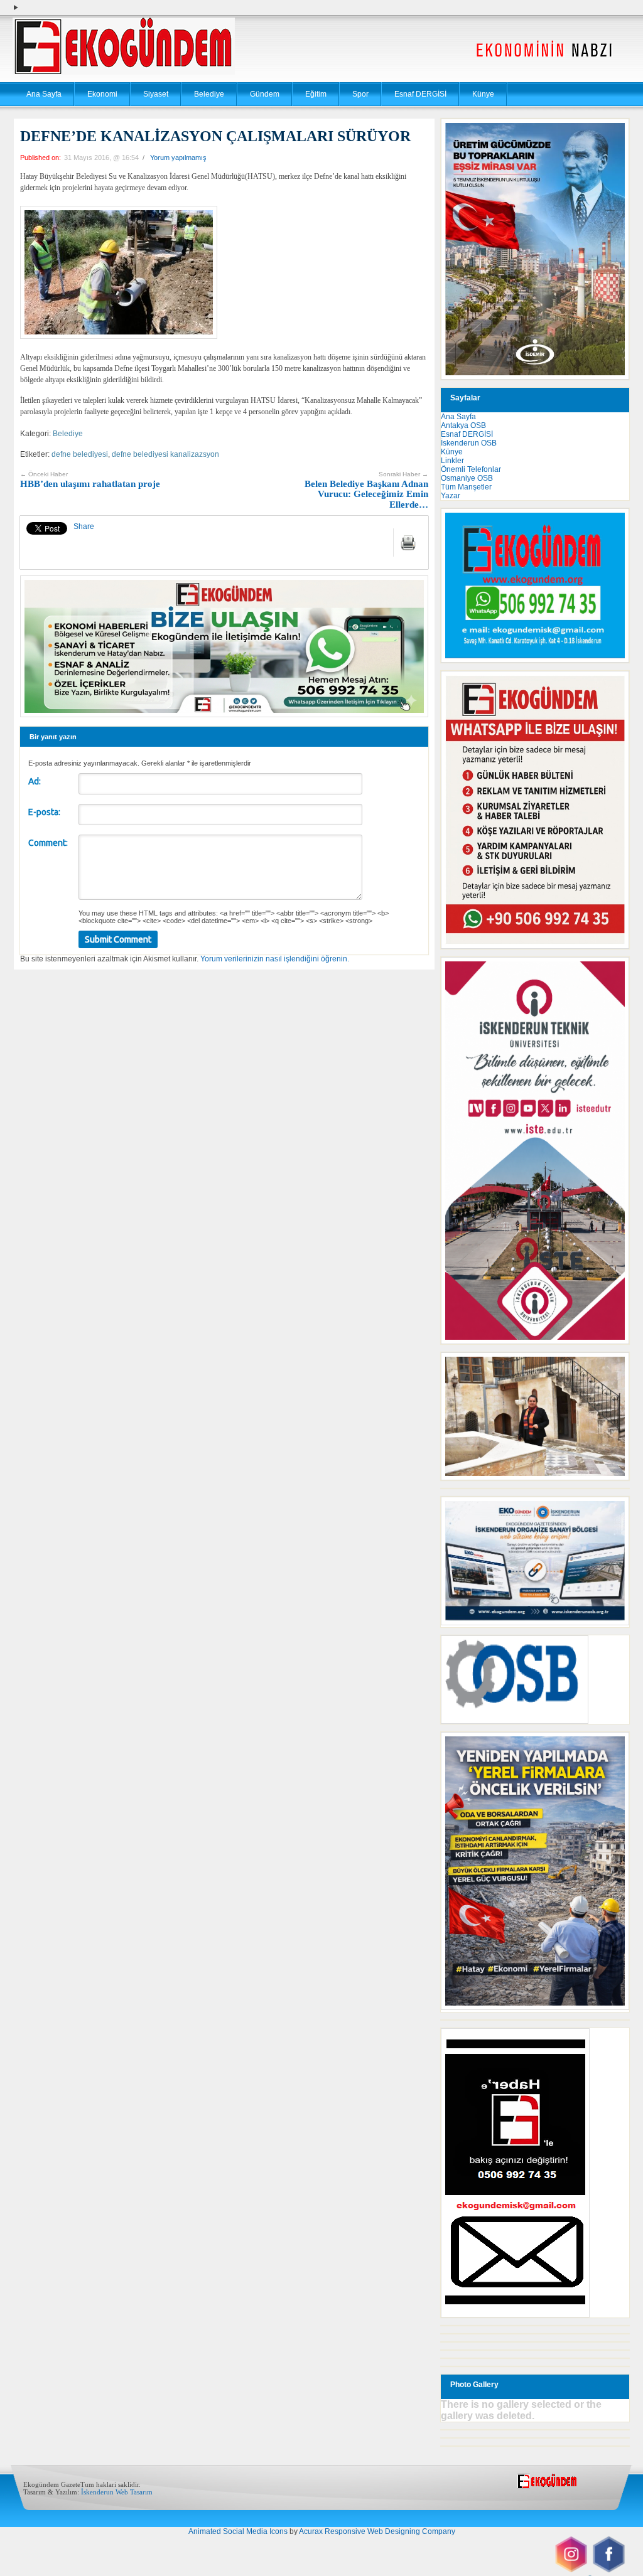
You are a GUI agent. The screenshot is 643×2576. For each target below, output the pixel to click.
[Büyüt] (613, 1369)
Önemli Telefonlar (471, 469)
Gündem (265, 94)
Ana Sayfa (44, 94)
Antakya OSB (463, 425)
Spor (360, 94)
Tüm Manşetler (466, 487)
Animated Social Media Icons (238, 2531)
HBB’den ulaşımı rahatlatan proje (90, 480)
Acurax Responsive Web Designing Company (377, 2531)
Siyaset (156, 94)
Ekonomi (102, 94)
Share (84, 526)
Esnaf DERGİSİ (420, 94)
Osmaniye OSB (467, 478)
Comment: (48, 843)
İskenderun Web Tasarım (117, 2492)
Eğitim (316, 94)
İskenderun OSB (469, 443)
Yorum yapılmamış (178, 158)
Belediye (209, 94)
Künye (483, 94)
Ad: (35, 781)
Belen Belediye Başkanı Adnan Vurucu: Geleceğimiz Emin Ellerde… (366, 490)
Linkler (452, 461)
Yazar (451, 496)
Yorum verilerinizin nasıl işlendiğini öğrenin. (275, 959)
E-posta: (44, 812)
